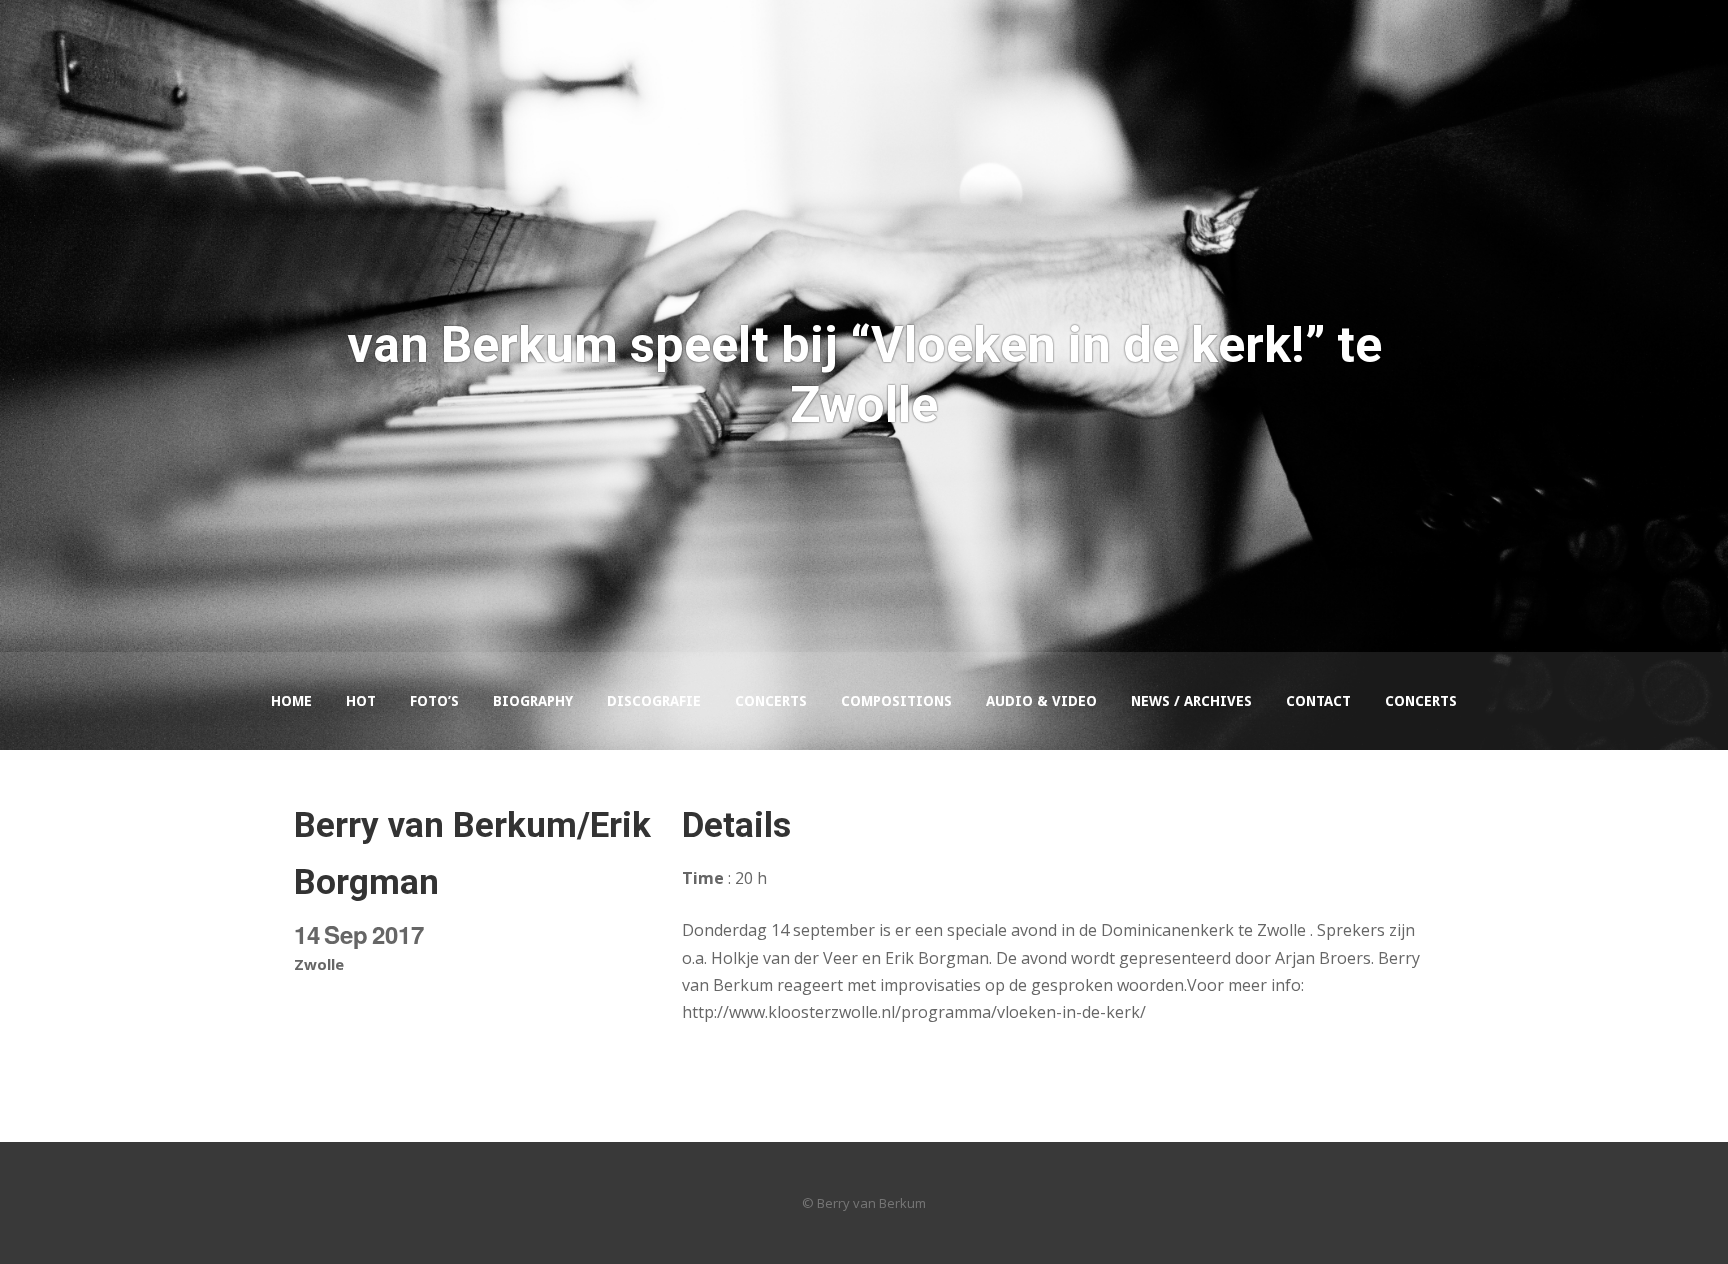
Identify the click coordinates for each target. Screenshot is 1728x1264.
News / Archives (1191, 701)
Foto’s (434, 701)
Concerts (771, 701)
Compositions (896, 701)
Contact (1318, 701)
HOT (361, 701)
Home (291, 701)
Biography (533, 701)
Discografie (654, 701)
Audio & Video (1041, 701)
